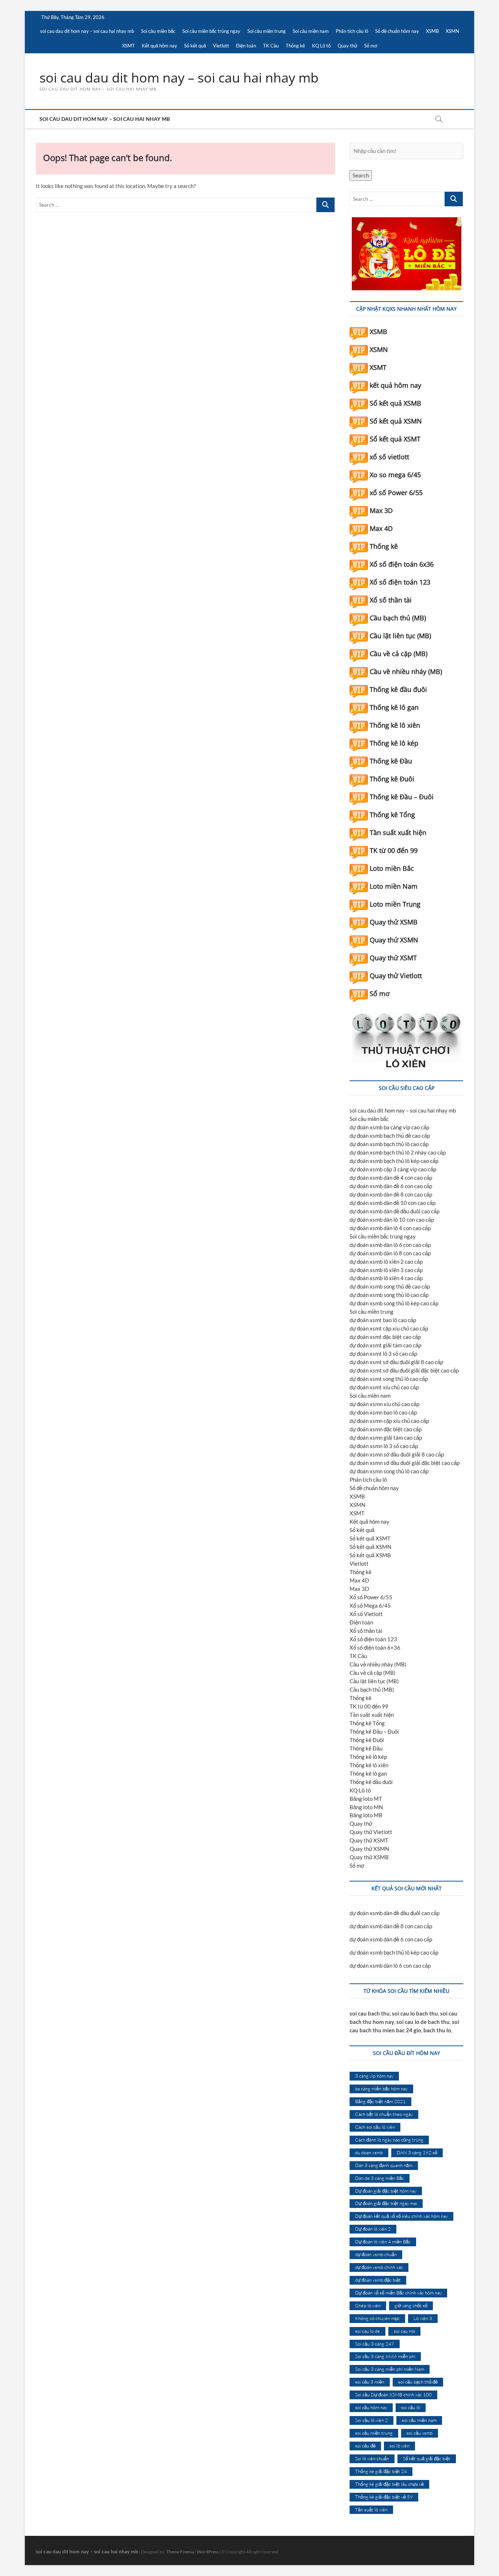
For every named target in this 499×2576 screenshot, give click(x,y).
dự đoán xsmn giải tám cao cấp (386, 1438)
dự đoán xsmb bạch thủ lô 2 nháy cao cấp (398, 1152)
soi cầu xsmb (420, 2433)
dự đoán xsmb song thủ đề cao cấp (390, 1286)
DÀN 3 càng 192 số (417, 2152)
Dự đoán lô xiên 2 (373, 2229)
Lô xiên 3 (423, 2318)
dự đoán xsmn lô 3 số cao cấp (384, 1446)
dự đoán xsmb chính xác (379, 2267)
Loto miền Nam (394, 886)
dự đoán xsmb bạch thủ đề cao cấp (390, 1136)
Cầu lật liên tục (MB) (400, 636)
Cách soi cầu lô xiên (375, 2127)
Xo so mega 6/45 (395, 475)
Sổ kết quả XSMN (396, 421)
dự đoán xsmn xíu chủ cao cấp (384, 1404)
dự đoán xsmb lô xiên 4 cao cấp (386, 1278)
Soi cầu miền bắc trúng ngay (211, 31)
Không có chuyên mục (377, 2318)
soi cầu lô (411, 2407)
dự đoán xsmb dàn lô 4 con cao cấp (390, 1228)
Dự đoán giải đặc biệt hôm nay (386, 2191)
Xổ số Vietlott (366, 1614)
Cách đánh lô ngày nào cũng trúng (389, 2140)
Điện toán (246, 46)
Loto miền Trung (395, 904)
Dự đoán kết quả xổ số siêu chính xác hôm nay (401, 2216)
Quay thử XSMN (394, 940)
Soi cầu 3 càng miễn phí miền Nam (390, 2369)
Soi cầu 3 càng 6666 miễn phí (385, 2356)
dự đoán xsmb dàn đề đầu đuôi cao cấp (395, 1211)
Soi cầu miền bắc (158, 31)
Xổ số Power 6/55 (371, 1597)
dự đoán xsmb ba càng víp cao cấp (389, 1127)
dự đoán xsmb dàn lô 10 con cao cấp (392, 1220)
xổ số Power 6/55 (396, 493)
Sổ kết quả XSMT (395, 439)
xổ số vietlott (389, 457)
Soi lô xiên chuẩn (372, 2458)
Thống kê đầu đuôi (398, 689)
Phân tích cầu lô (352, 31)
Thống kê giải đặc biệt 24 (381, 2471)
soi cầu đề (365, 2446)
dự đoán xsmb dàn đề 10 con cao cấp (393, 1203)
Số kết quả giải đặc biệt (427, 2458)
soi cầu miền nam (419, 2420)
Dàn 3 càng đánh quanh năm (384, 2165)
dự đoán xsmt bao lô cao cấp (383, 1320)
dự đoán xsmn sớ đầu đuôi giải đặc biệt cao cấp (405, 1463)
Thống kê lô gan (394, 707)
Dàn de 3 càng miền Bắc (380, 2178)
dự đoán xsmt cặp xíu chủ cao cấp (389, 1328)
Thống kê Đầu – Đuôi (402, 797)
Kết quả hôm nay (159, 46)
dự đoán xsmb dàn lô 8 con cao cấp (390, 1253)
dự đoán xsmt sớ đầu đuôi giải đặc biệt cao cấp (404, 1370)
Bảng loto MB (366, 1815)
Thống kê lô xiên (395, 725)
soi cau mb (404, 2331)
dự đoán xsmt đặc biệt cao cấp (385, 1337)
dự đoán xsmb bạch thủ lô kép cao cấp (394, 1161)
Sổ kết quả (195, 46)
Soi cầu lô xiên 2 (372, 2420)
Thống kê (295, 46)
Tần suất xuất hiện (398, 832)
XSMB (432, 31)
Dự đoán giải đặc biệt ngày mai (386, 2203)
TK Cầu (271, 46)
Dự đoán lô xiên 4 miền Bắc (383, 2242)
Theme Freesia (180, 2552)
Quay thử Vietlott (396, 976)
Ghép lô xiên (368, 2305)
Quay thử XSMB (394, 922)
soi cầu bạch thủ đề (418, 2382)
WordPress (208, 2552)
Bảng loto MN (366, 1807)
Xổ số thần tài (391, 600)
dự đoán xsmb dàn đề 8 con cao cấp (391, 1194)
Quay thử (347, 46)
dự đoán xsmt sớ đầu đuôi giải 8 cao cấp (396, 1362)
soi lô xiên (399, 2446)
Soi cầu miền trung (266, 31)
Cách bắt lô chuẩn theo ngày (384, 2114)
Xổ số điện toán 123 (400, 582)
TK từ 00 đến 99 (394, 850)
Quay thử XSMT (393, 958)
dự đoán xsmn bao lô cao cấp (383, 1412)
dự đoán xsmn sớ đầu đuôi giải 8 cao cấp (397, 1454)
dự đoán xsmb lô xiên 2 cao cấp (386, 1262)
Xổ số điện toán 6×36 (375, 1647)
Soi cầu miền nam (311, 31)
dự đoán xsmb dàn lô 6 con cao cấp (390, 1245)
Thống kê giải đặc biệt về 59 (384, 2497)
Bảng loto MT (366, 1799)
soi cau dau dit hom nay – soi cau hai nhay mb (87, 31)
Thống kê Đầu (391, 761)
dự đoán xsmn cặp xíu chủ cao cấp (389, 1421)
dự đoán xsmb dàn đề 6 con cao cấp (391, 1186)
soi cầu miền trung (374, 2433)
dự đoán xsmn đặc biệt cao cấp (386, 1429)
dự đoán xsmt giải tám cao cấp (385, 1345)
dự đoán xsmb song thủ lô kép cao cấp (394, 1303)
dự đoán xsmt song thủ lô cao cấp (389, 1379)
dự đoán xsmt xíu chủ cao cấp (384, 1387)
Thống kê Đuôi (392, 779)
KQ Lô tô (321, 46)
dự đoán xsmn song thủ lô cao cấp (389, 1471)
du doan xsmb (369, 2152)
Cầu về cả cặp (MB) (399, 654)
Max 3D (381, 510)
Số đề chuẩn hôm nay (397, 31)
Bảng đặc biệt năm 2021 (380, 2101)
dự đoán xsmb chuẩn (376, 2254)
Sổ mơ (371, 46)
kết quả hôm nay (395, 385)
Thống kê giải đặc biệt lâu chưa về (389, 2484)
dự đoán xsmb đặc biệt (378, 2280)
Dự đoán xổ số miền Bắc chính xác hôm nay (398, 2293)
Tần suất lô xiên (371, 2510)
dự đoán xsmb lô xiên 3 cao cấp (386, 1270)
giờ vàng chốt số (411, 2305)
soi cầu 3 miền (370, 2382)
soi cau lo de (367, 2331)
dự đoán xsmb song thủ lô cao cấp (389, 1295)
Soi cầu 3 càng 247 (375, 2344)
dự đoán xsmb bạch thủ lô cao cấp (389, 1144)
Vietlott (221, 46)
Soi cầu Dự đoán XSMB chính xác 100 (393, 2395)
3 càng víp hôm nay (374, 2076)
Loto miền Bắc (392, 868)
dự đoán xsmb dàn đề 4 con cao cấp (391, 1178)
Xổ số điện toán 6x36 (402, 564)
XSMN (452, 31)
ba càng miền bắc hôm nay (381, 2089)
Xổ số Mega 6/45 (370, 1605)
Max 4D (381, 528)
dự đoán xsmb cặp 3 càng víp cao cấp (393, 1169)
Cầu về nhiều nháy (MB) (406, 671)
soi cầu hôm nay (371, 2407)
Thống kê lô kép (394, 743)
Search (361, 175)
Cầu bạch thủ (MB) (398, 618)
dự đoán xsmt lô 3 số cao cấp (383, 1354)
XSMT (128, 46)
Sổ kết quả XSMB (395, 403)
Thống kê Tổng (392, 815)
